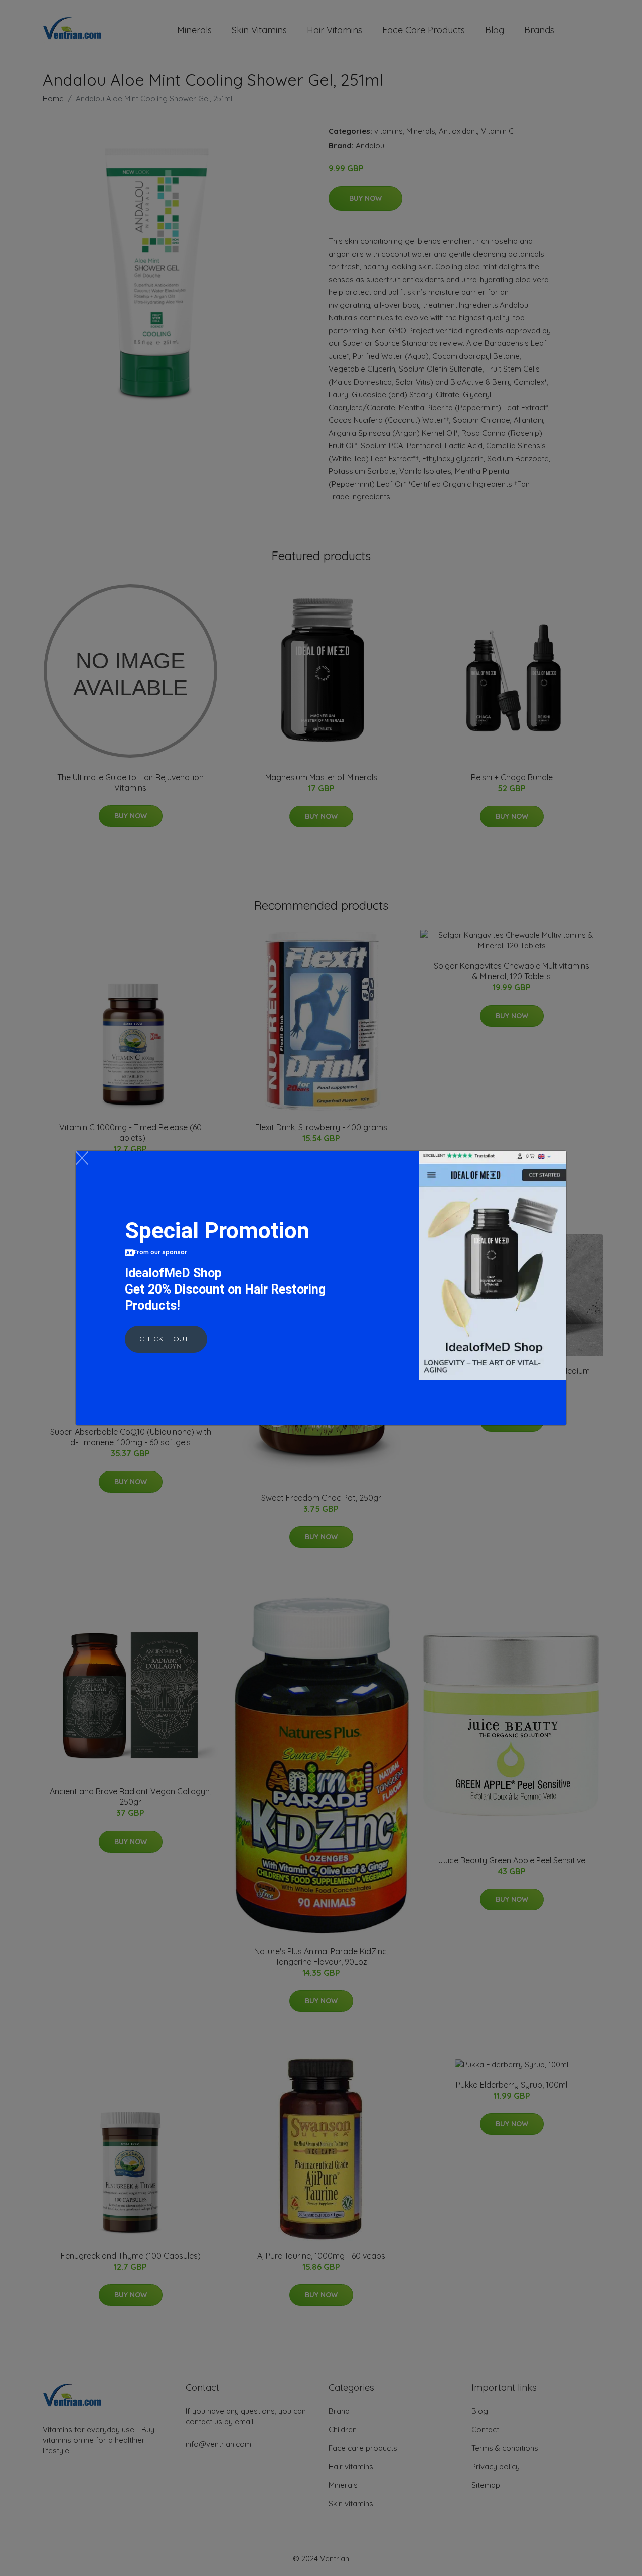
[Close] (82, 1158)
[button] (166, 1339)
